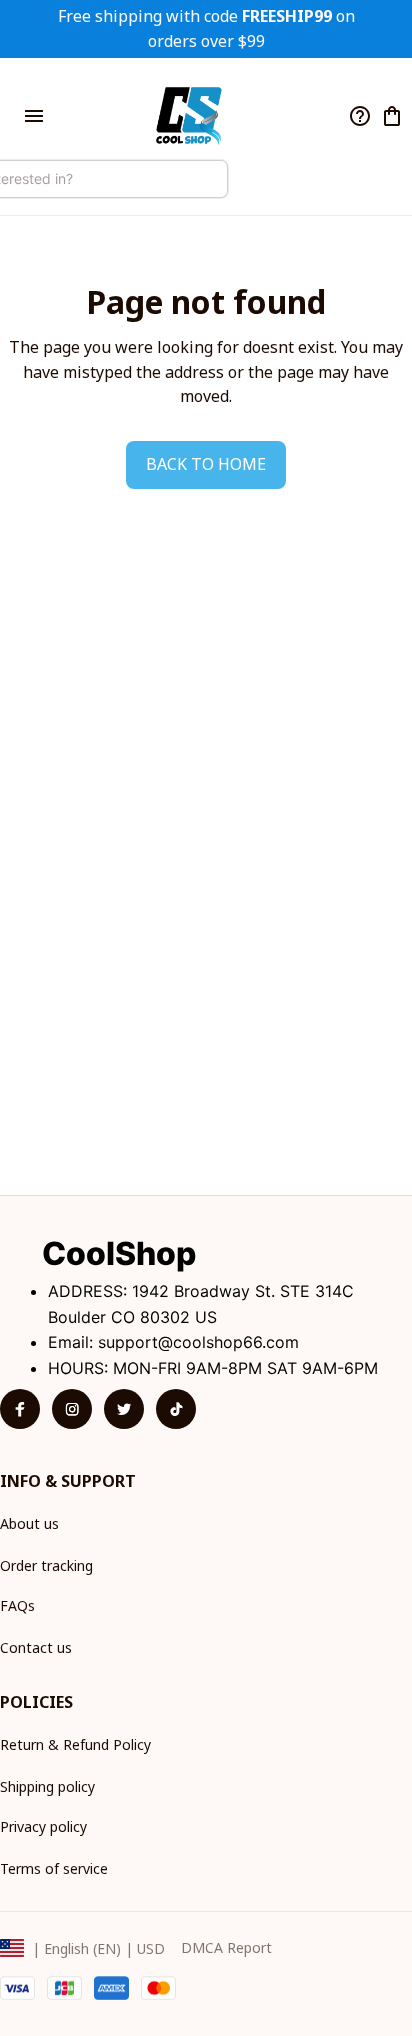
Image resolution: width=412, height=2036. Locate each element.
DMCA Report (226, 1947)
